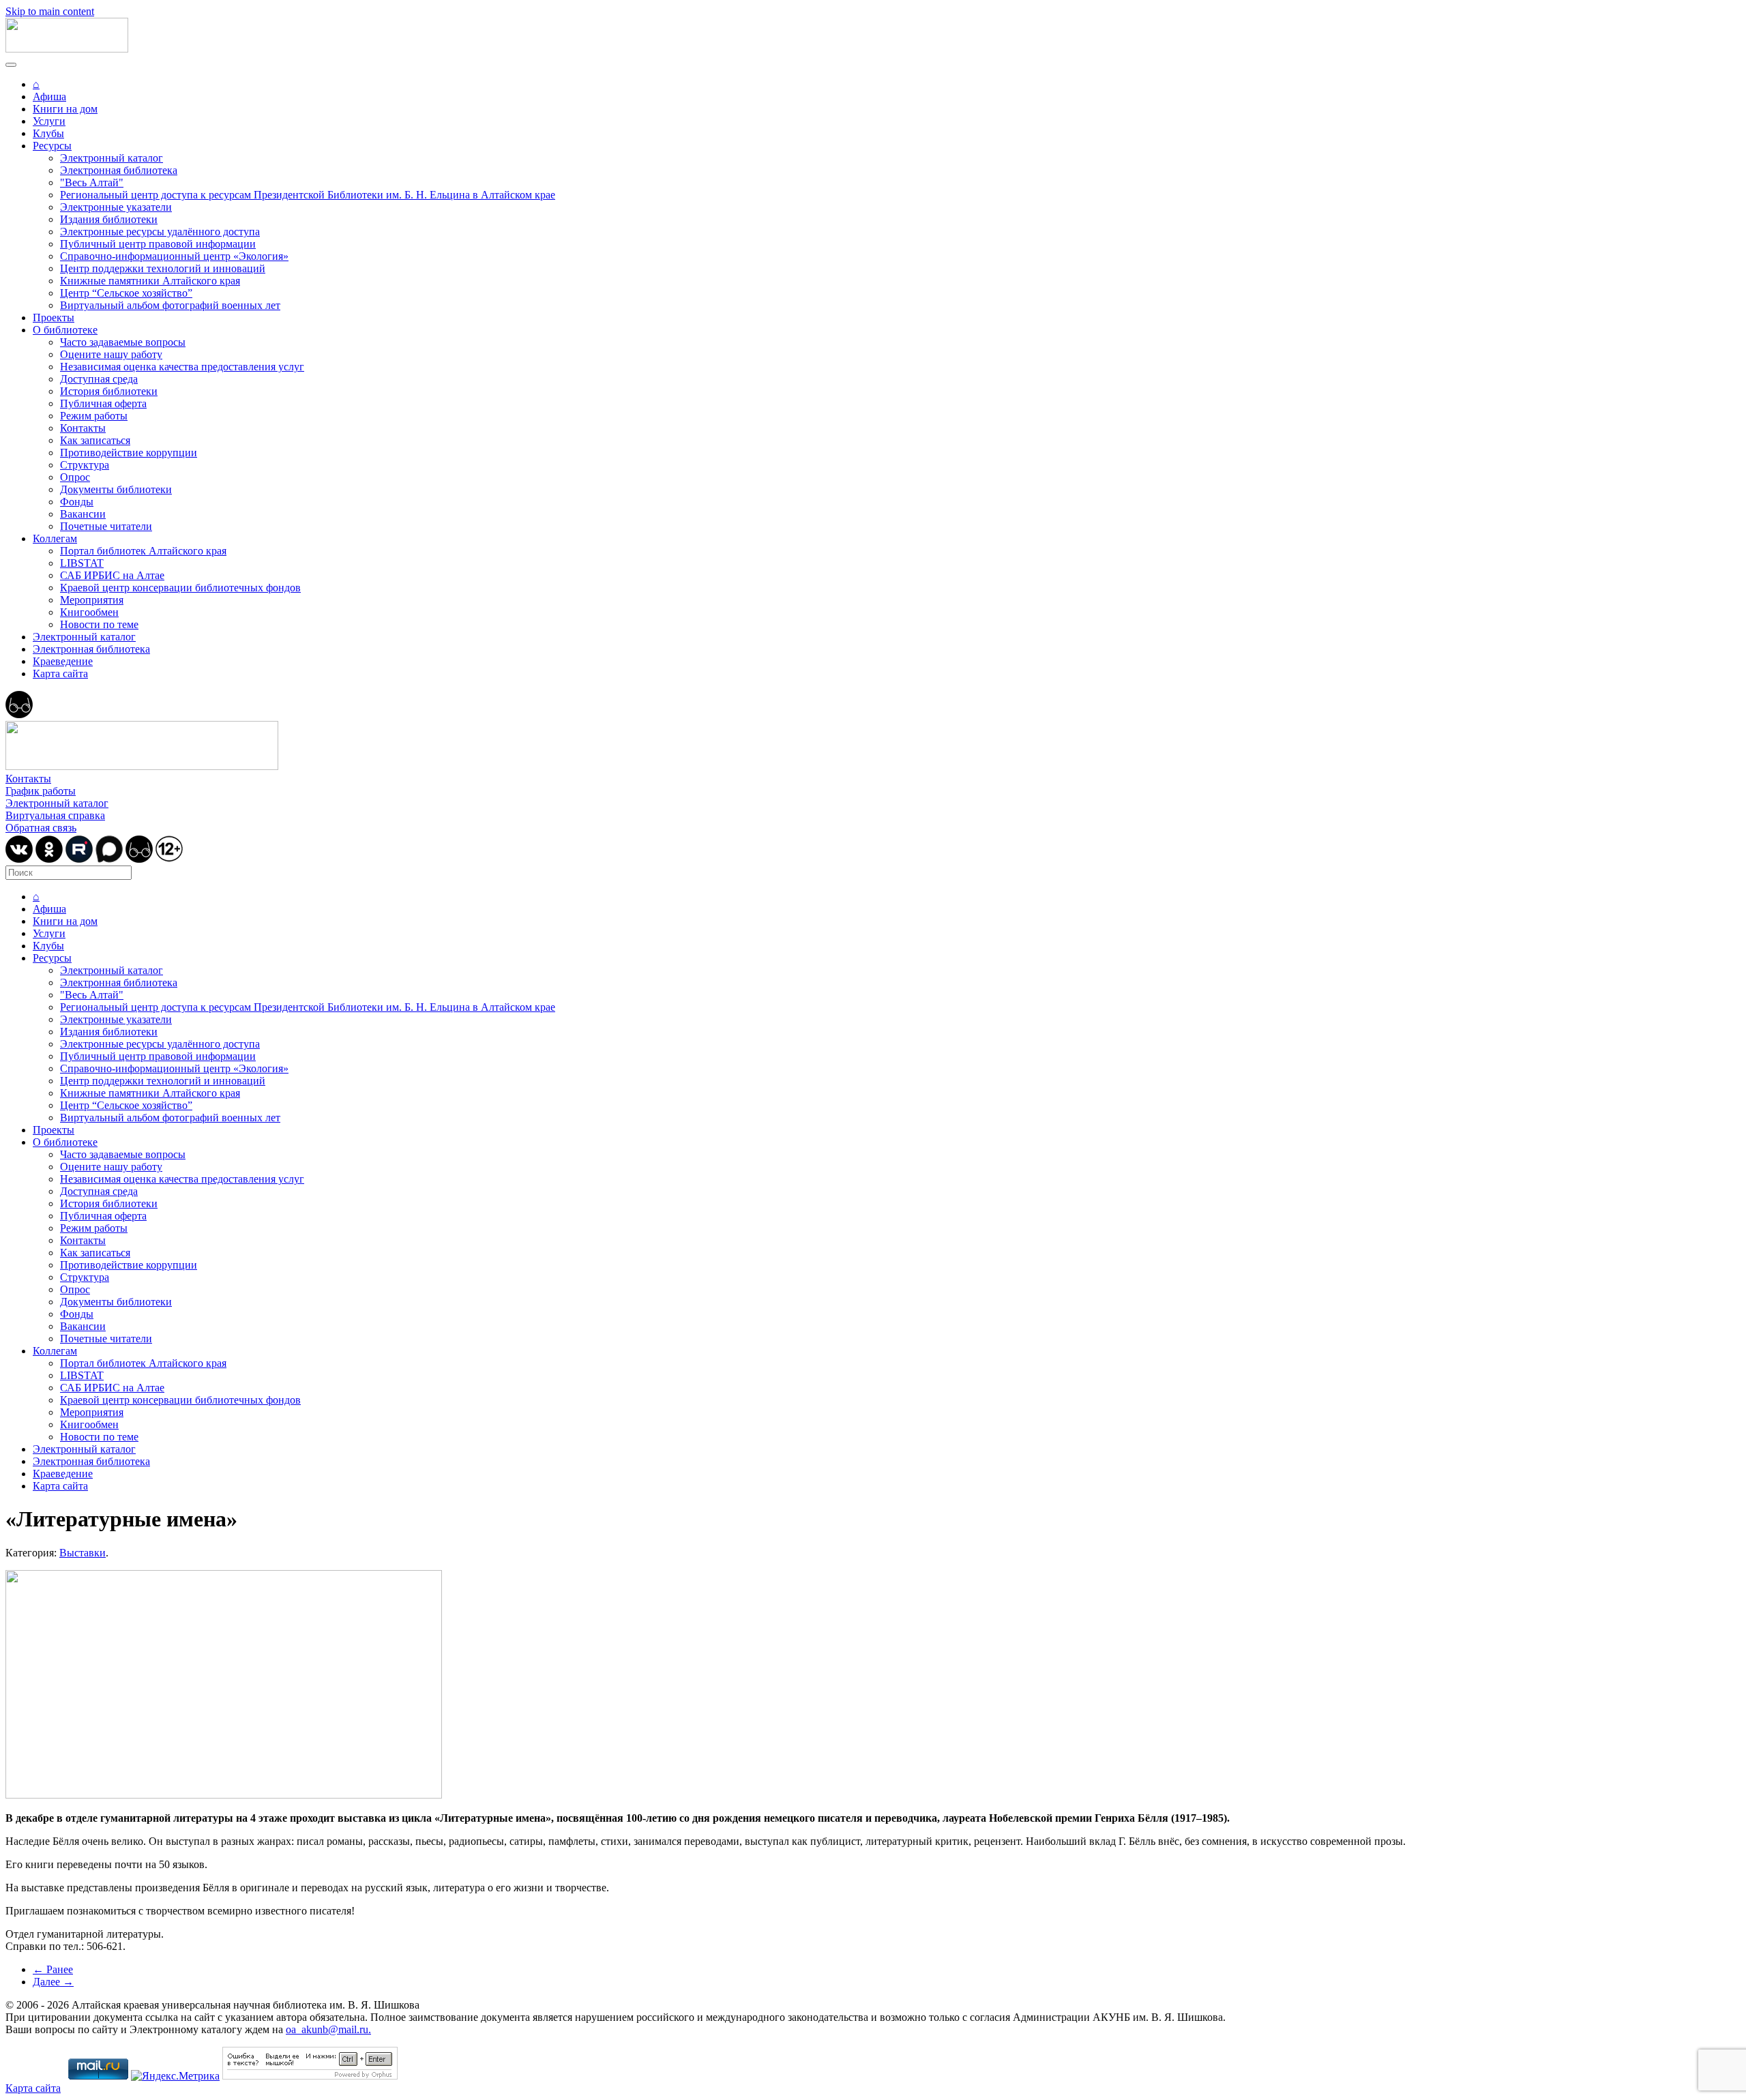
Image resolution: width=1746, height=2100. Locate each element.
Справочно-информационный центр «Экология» (174, 256)
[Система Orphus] (310, 2076)
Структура (85, 465)
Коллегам (55, 538)
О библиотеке (65, 330)
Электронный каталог (112, 158)
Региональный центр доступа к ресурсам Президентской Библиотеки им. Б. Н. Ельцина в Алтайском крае (308, 195)
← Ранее (53, 1969)
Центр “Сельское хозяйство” (126, 293)
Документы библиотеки (116, 489)
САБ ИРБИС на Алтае (112, 575)
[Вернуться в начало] (67, 49)
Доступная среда (99, 379)
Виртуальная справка (55, 815)
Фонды (77, 502)
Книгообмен (89, 612)
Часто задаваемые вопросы (123, 342)
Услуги (49, 121)
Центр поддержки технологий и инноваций (163, 268)
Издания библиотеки (109, 219)
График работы (41, 791)
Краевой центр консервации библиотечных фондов (180, 588)
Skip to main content (50, 11)
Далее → (53, 1982)
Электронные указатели (116, 207)
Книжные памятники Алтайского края (150, 281)
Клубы (48, 133)
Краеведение (63, 661)
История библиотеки (109, 391)
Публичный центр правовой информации (158, 244)
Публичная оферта (103, 403)
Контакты (83, 428)
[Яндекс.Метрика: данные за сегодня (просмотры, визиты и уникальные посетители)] (175, 2076)
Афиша (49, 97)
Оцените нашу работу (111, 354)
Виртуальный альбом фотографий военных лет (170, 305)
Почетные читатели (106, 526)
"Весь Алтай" (92, 182)
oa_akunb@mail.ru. (328, 2029)
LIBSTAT (82, 563)
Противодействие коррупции (129, 453)
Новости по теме (99, 624)
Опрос (75, 477)
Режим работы (94, 416)
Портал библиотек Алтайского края (143, 551)
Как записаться (95, 440)
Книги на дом (65, 109)
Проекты (54, 317)
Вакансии (83, 514)
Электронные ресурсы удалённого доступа (160, 232)
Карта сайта (60, 674)
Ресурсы (52, 146)
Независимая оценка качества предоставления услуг (182, 367)
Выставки (83, 1553)
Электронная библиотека (119, 170)
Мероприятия (92, 600)
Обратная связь (41, 828)
